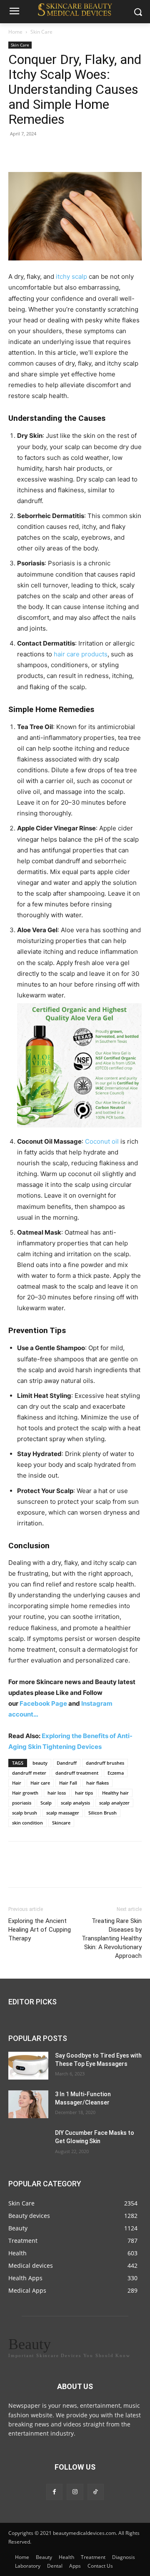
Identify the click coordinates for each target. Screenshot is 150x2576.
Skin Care (41, 32)
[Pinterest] (55, 152)
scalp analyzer (114, 1803)
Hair (17, 1783)
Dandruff (67, 1763)
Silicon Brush (102, 1813)
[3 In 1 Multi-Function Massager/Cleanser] (28, 2105)
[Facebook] (17, 152)
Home (15, 32)
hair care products (81, 654)
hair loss (57, 1793)
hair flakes (97, 1783)
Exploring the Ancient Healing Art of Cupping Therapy (40, 1930)
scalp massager (63, 1813)
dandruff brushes (105, 1763)
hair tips (84, 1793)
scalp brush (25, 1813)
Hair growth (25, 1793)
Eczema (116, 1773)
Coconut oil (102, 1141)
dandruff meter (29, 1773)
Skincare (61, 1823)
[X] (36, 152)
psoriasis (22, 1803)
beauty (40, 1763)
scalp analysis (75, 1803)
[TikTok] (96, 2492)
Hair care (40, 1783)
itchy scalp (71, 276)
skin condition (27, 1823)
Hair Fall (68, 1783)
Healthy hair (115, 1793)
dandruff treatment (77, 1773)
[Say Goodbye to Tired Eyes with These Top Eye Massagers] (28, 2066)
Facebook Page (44, 1703)
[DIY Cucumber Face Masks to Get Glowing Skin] (28, 2143)
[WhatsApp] (74, 152)
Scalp (46, 1803)
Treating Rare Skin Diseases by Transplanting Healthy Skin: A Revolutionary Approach (112, 1938)
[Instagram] (75, 2492)
